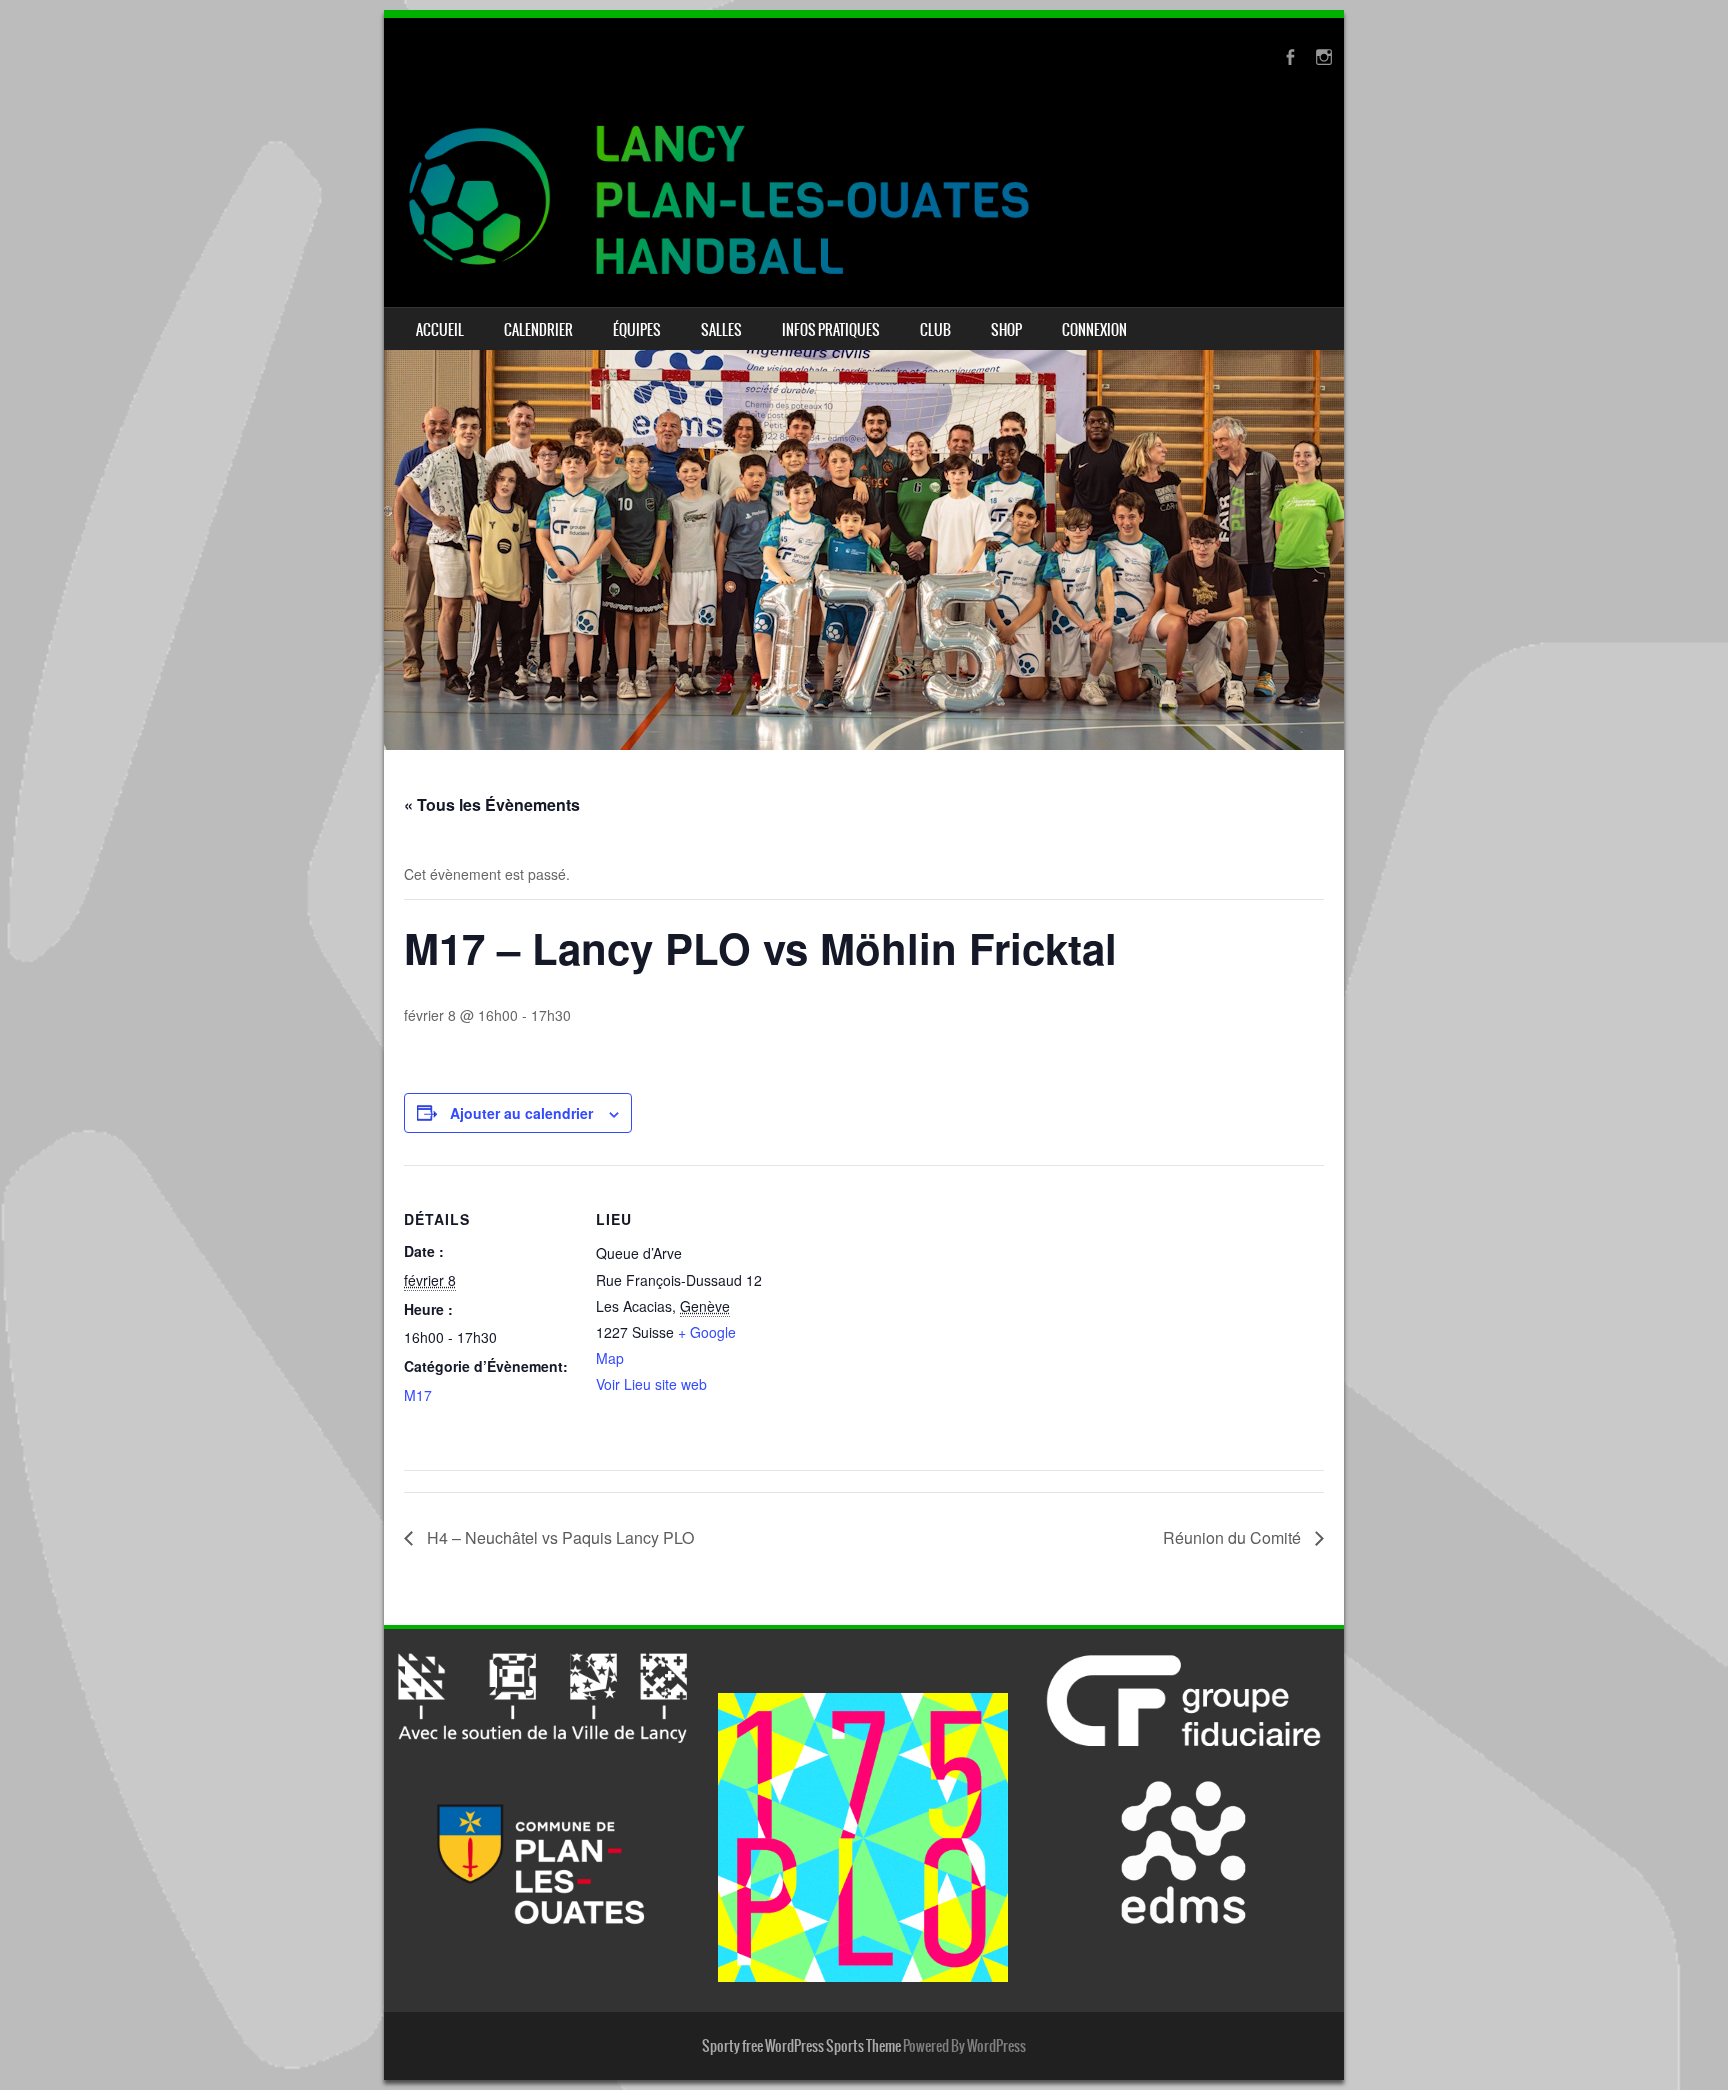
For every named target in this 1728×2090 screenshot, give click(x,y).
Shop (1006, 330)
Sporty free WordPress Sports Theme (801, 2046)
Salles (721, 330)
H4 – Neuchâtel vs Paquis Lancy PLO (558, 1537)
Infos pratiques (831, 330)
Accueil (440, 330)
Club (935, 330)
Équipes (637, 330)
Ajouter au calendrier (521, 1113)
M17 (418, 1395)
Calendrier (538, 330)
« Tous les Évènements (492, 804)
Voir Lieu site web (651, 1384)
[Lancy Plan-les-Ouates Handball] (864, 200)
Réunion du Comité (1234, 1537)
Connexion (1094, 330)
